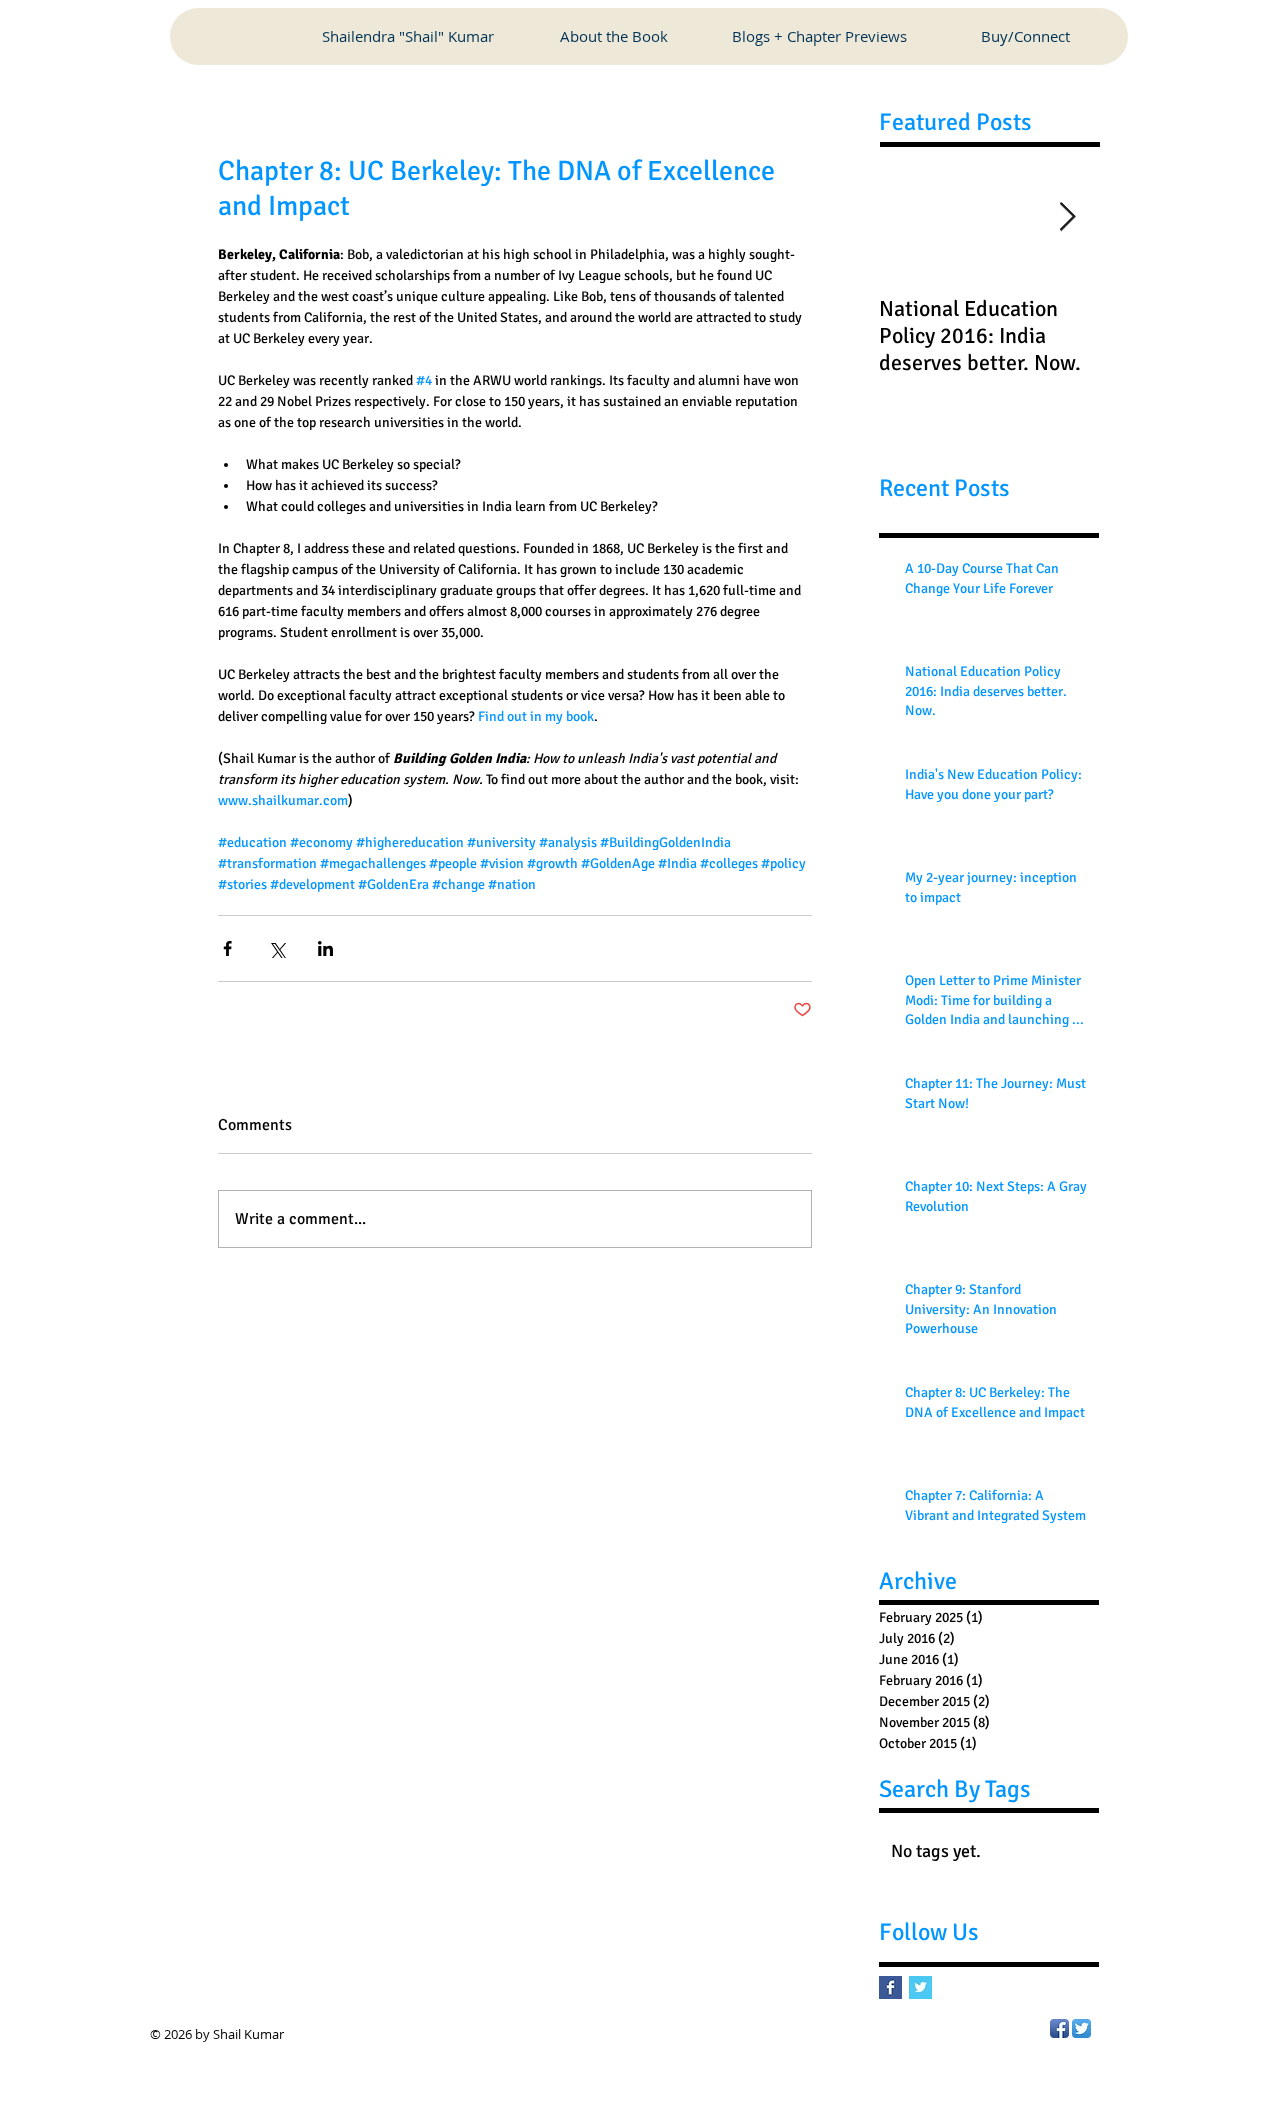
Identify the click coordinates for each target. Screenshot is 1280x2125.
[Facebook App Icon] (1059, 2028)
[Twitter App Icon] (1081, 2028)
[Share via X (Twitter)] (276, 948)
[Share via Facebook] (227, 948)
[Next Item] (1067, 217)
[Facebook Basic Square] (890, 1987)
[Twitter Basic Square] (920, 1987)
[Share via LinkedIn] (325, 948)
